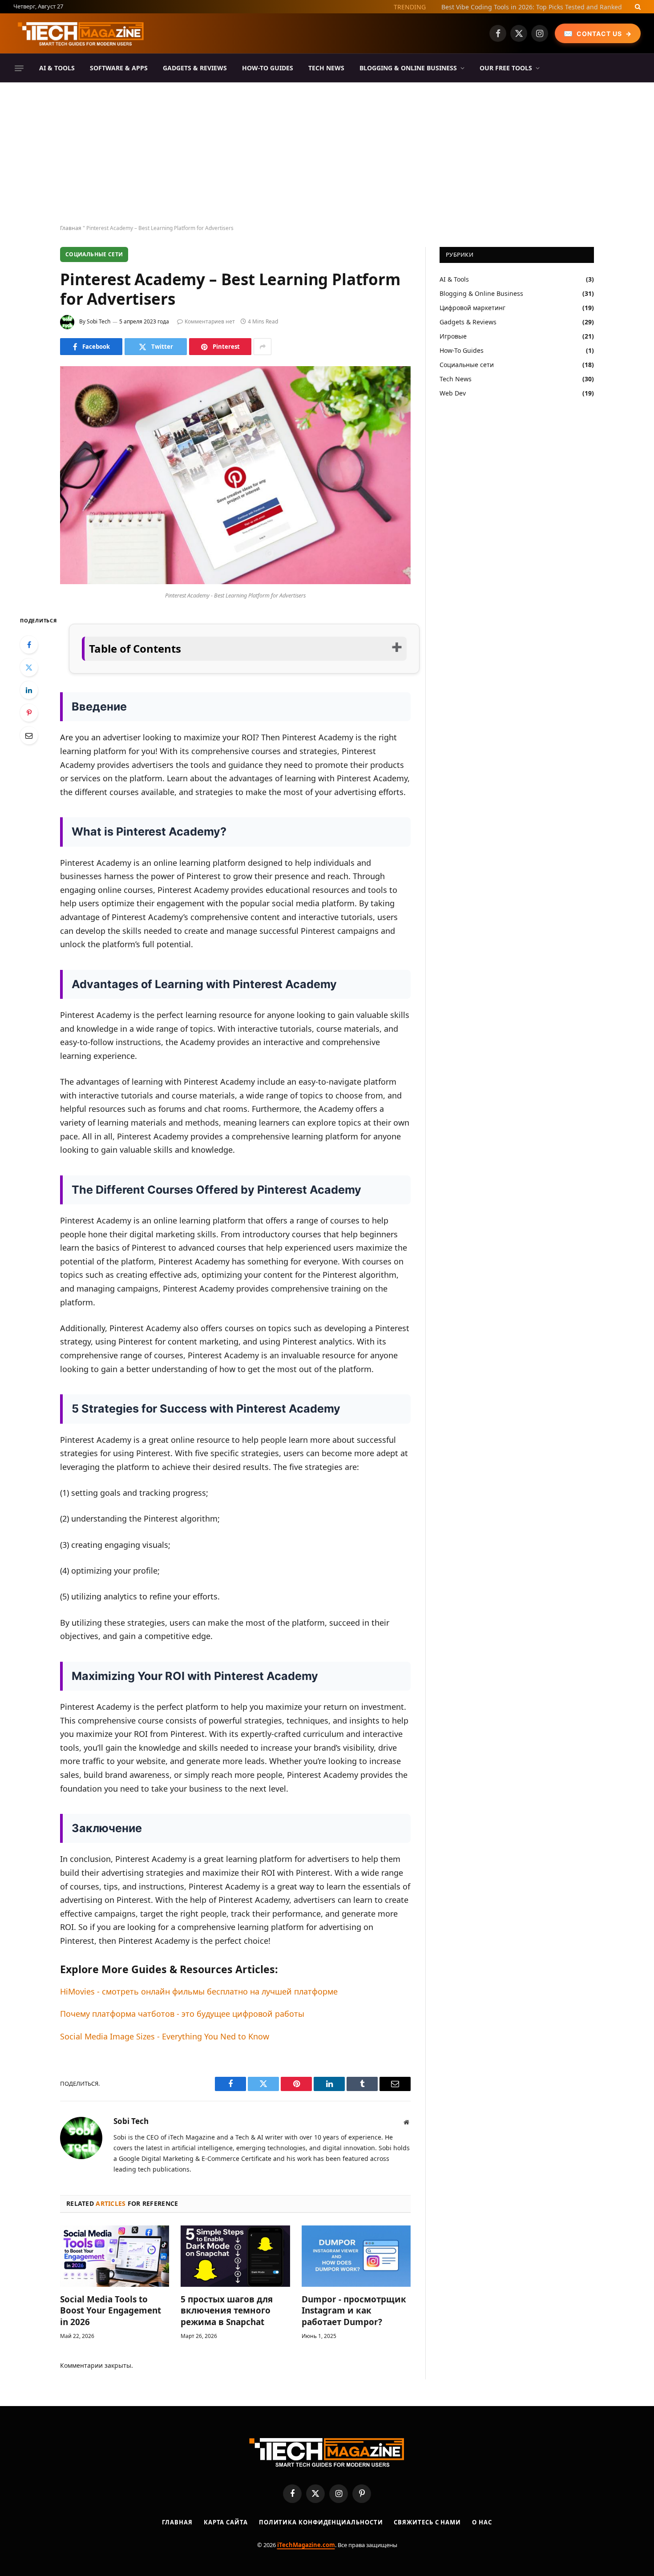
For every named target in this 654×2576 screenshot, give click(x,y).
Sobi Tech (99, 321)
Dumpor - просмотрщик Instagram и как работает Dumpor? (354, 2311)
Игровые (453, 336)
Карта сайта (226, 2522)
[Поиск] (637, 7)
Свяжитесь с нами (427, 2522)
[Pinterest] (29, 713)
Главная (71, 228)
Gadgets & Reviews (195, 68)
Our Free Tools (506, 68)
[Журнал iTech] (81, 33)
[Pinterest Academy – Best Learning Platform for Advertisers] (235, 582)
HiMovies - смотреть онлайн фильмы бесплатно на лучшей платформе (199, 1991)
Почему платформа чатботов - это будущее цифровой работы (182, 2014)
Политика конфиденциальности (321, 2522)
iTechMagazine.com (306, 2545)
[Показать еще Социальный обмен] (262, 347)
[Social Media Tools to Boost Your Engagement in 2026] (115, 2256)
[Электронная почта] (29, 735)
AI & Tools (57, 68)
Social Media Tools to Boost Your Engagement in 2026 (111, 2311)
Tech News (326, 68)
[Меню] (19, 68)
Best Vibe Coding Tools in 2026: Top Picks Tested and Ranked (532, 7)
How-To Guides (268, 68)
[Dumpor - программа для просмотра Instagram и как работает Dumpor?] (356, 2256)
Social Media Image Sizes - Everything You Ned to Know (165, 2036)
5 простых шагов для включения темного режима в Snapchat (227, 2311)
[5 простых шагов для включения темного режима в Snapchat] (235, 2256)
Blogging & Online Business (408, 68)
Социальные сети (94, 254)
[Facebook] (29, 645)
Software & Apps (119, 68)
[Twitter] (29, 667)
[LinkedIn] (29, 690)
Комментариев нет (210, 321)
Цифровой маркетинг (472, 308)
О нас (482, 2522)
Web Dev (453, 393)
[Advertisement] (327, 154)
